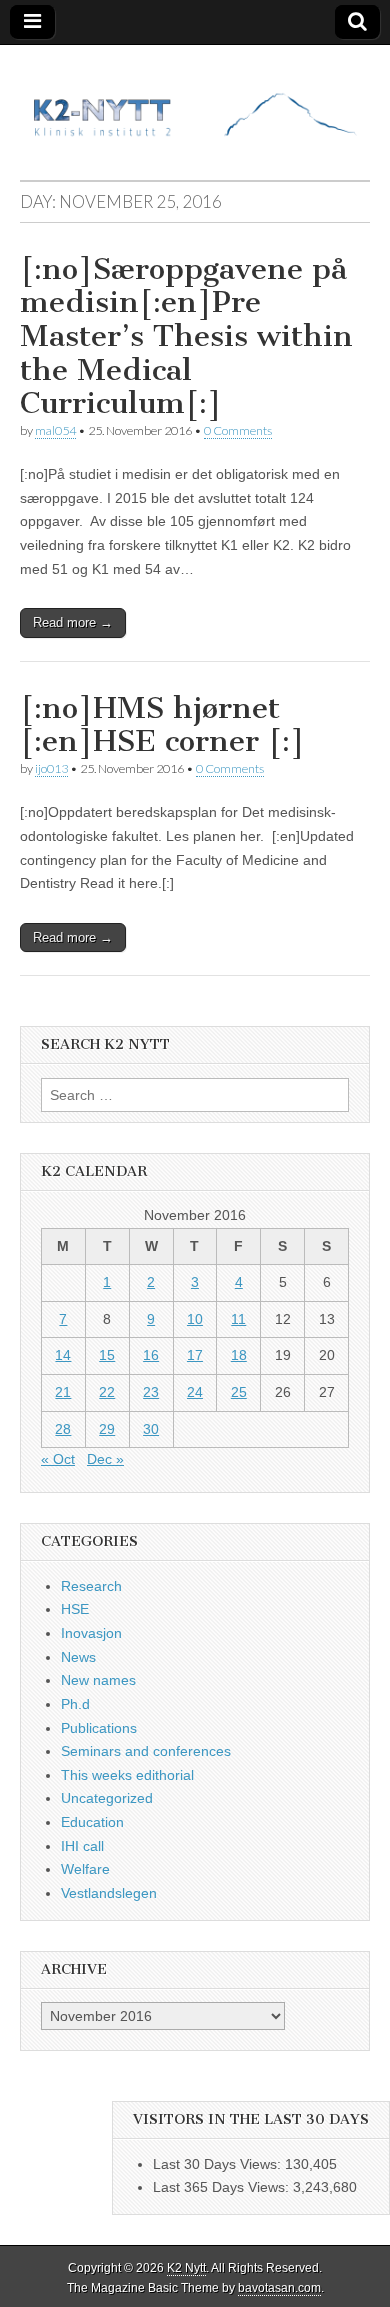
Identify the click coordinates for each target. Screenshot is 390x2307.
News (78, 1657)
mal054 (55, 430)
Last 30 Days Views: (219, 2164)
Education (92, 1822)
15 (107, 1355)
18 (239, 1355)
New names (98, 1680)
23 (151, 1392)
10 (195, 1319)
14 (63, 1355)
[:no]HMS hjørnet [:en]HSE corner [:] (162, 725)
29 (107, 1429)
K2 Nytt (186, 2268)
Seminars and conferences (146, 1751)
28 (63, 1429)
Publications (99, 1728)
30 (151, 1429)
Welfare (85, 1869)
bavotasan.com (279, 2288)
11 (238, 1319)
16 (151, 1355)
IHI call (82, 1846)
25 (239, 1392)
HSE (75, 1609)
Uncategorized (107, 1798)
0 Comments (238, 430)
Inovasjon (91, 1633)
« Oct (58, 1459)
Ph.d (75, 1704)
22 (107, 1392)
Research (91, 1586)
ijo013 (51, 768)
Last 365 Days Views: (223, 2187)
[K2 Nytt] (195, 97)
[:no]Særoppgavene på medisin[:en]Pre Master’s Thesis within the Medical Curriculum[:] (186, 336)
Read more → (73, 622)
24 (195, 1392)
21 (63, 1392)
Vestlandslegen (109, 1893)
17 (195, 1355)
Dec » (105, 1459)
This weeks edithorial (127, 1775)
